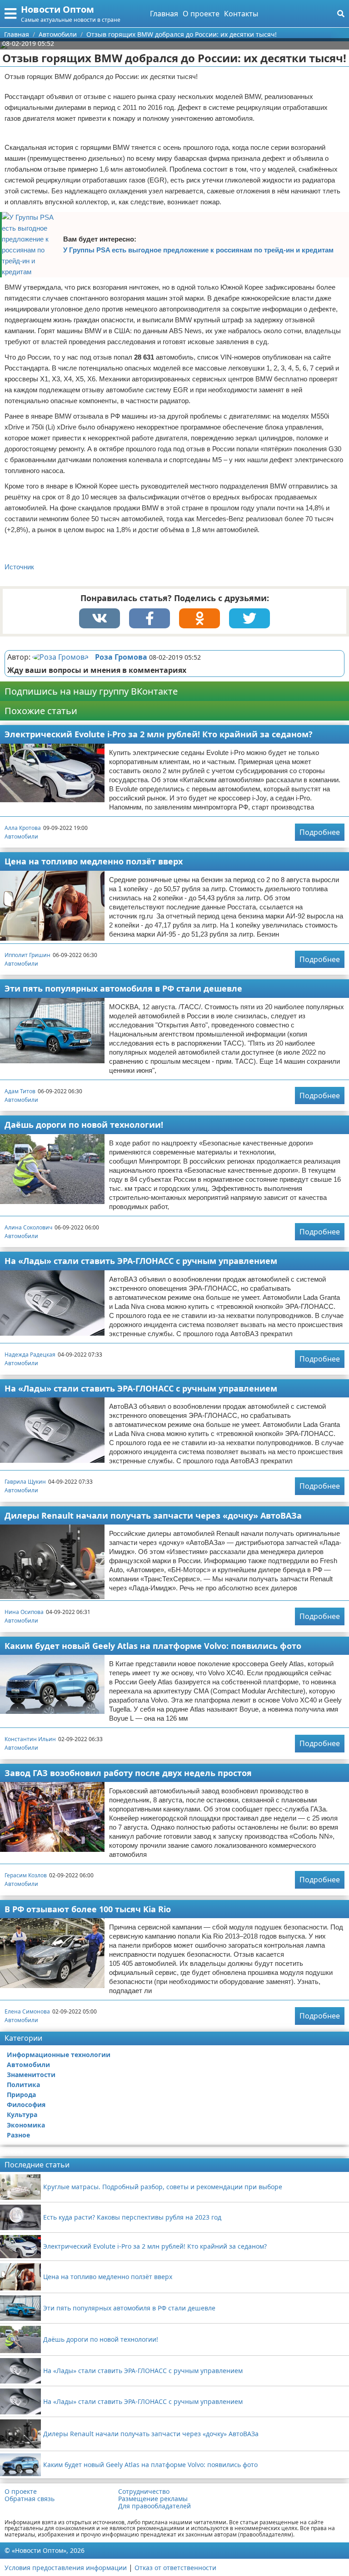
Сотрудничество (144, 2492)
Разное (18, 2135)
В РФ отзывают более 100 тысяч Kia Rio (88, 1909)
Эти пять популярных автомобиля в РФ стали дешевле (123, 988)
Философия (26, 2105)
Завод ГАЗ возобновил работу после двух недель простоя (128, 1773)
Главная (164, 14)
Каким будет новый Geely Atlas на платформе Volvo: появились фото (153, 1646)
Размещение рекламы (153, 2499)
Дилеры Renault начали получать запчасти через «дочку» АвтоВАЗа (153, 1515)
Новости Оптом (57, 9)
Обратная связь (30, 2499)
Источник (19, 567)
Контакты (241, 14)
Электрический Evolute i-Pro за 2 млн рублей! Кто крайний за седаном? (159, 734)
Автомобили (21, 836)
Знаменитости (31, 2075)
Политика (23, 2085)
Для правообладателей (155, 2506)
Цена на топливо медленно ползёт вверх (94, 861)
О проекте (201, 14)
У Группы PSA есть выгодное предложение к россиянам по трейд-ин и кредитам (198, 250)
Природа (21, 2095)
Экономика (26, 2125)
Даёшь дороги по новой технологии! (84, 1125)
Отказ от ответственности (175, 2568)
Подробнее (320, 832)
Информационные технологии (59, 2055)
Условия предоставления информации (66, 2568)
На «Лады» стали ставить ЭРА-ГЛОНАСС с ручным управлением (141, 1261)
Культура (22, 2115)
